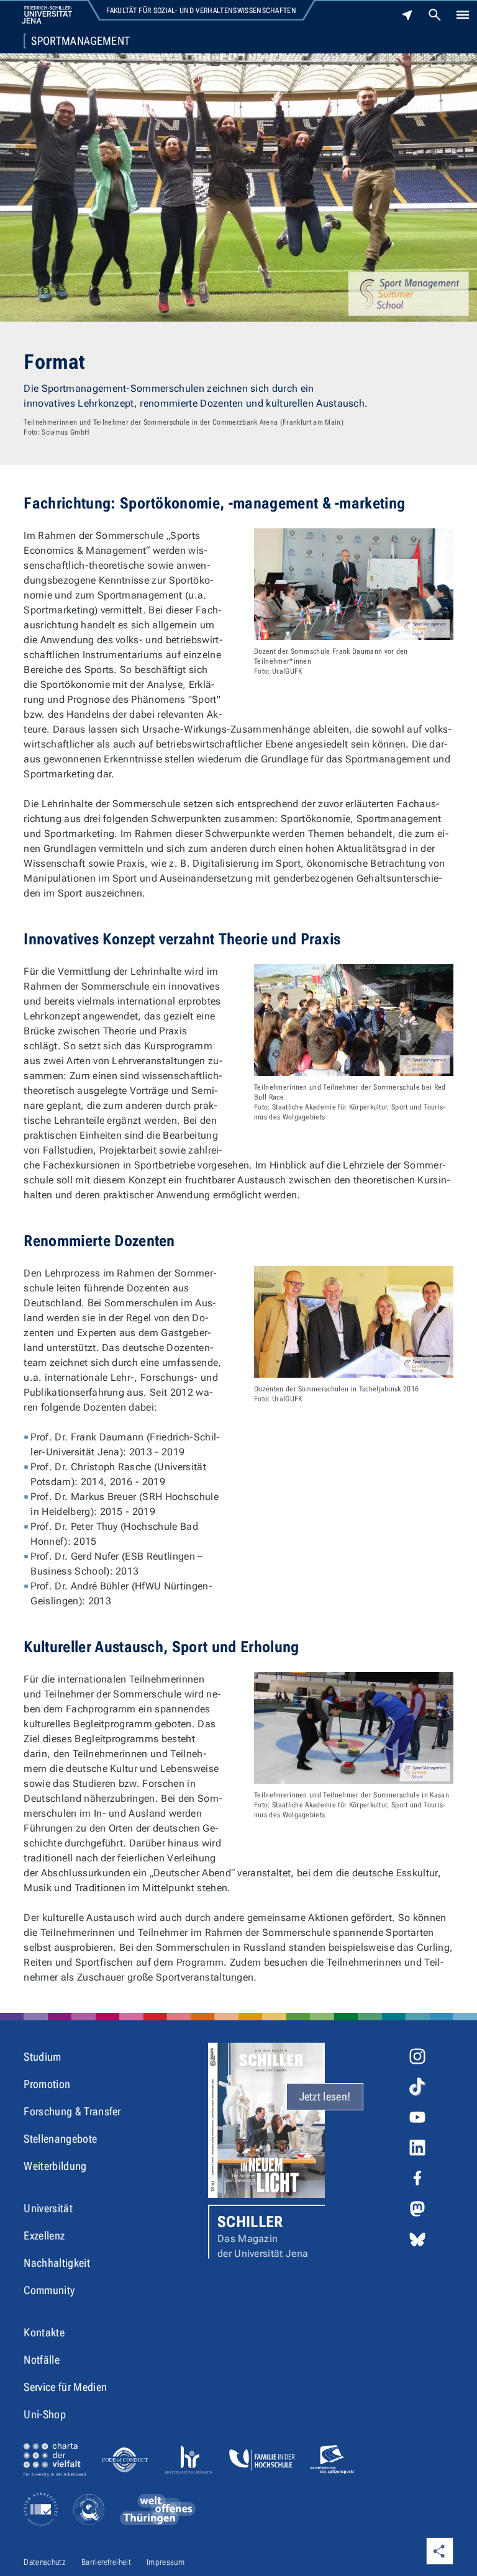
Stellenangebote (60, 2139)
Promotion (47, 2084)
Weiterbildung (55, 2166)
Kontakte (44, 2332)
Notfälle (42, 2360)
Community (49, 2290)
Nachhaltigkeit (57, 2263)
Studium (42, 2057)
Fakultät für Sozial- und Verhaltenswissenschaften (201, 11)
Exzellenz (44, 2235)
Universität (48, 2208)
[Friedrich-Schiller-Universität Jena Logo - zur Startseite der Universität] (47, 15)
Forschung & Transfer (72, 2111)
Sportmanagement (80, 41)
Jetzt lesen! (325, 2096)
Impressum (166, 2562)
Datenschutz (45, 2562)
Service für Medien (65, 2387)
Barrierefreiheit (106, 2562)
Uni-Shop (45, 2414)
